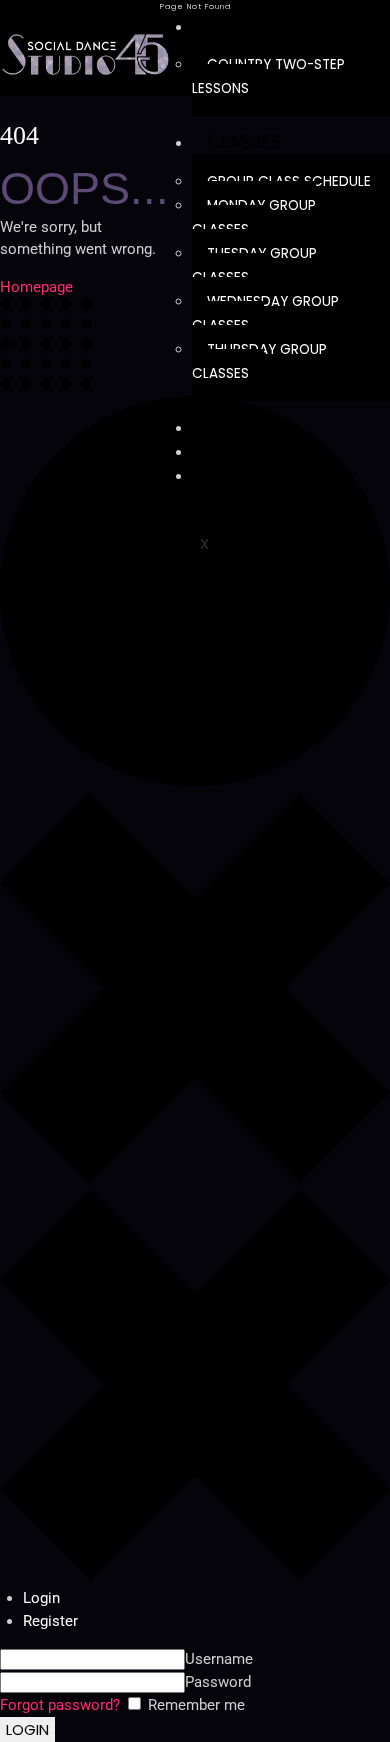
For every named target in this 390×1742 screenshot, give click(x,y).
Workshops (262, 450)
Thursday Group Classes (259, 361)
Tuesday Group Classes (254, 265)
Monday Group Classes (254, 217)
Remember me (194, 1705)
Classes (244, 141)
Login (41, 1598)
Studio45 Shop (277, 474)
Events (239, 426)
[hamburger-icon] (367, 23)
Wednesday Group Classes (265, 313)
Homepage (36, 287)
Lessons (244, 25)
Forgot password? (60, 1705)
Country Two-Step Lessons (268, 76)
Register (50, 1621)
